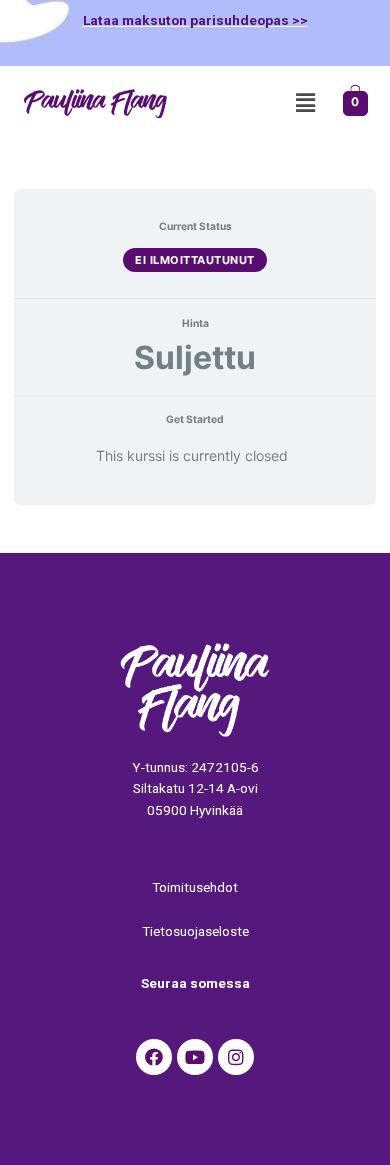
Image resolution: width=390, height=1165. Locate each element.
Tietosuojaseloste (195, 931)
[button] (305, 103)
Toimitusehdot (195, 887)
